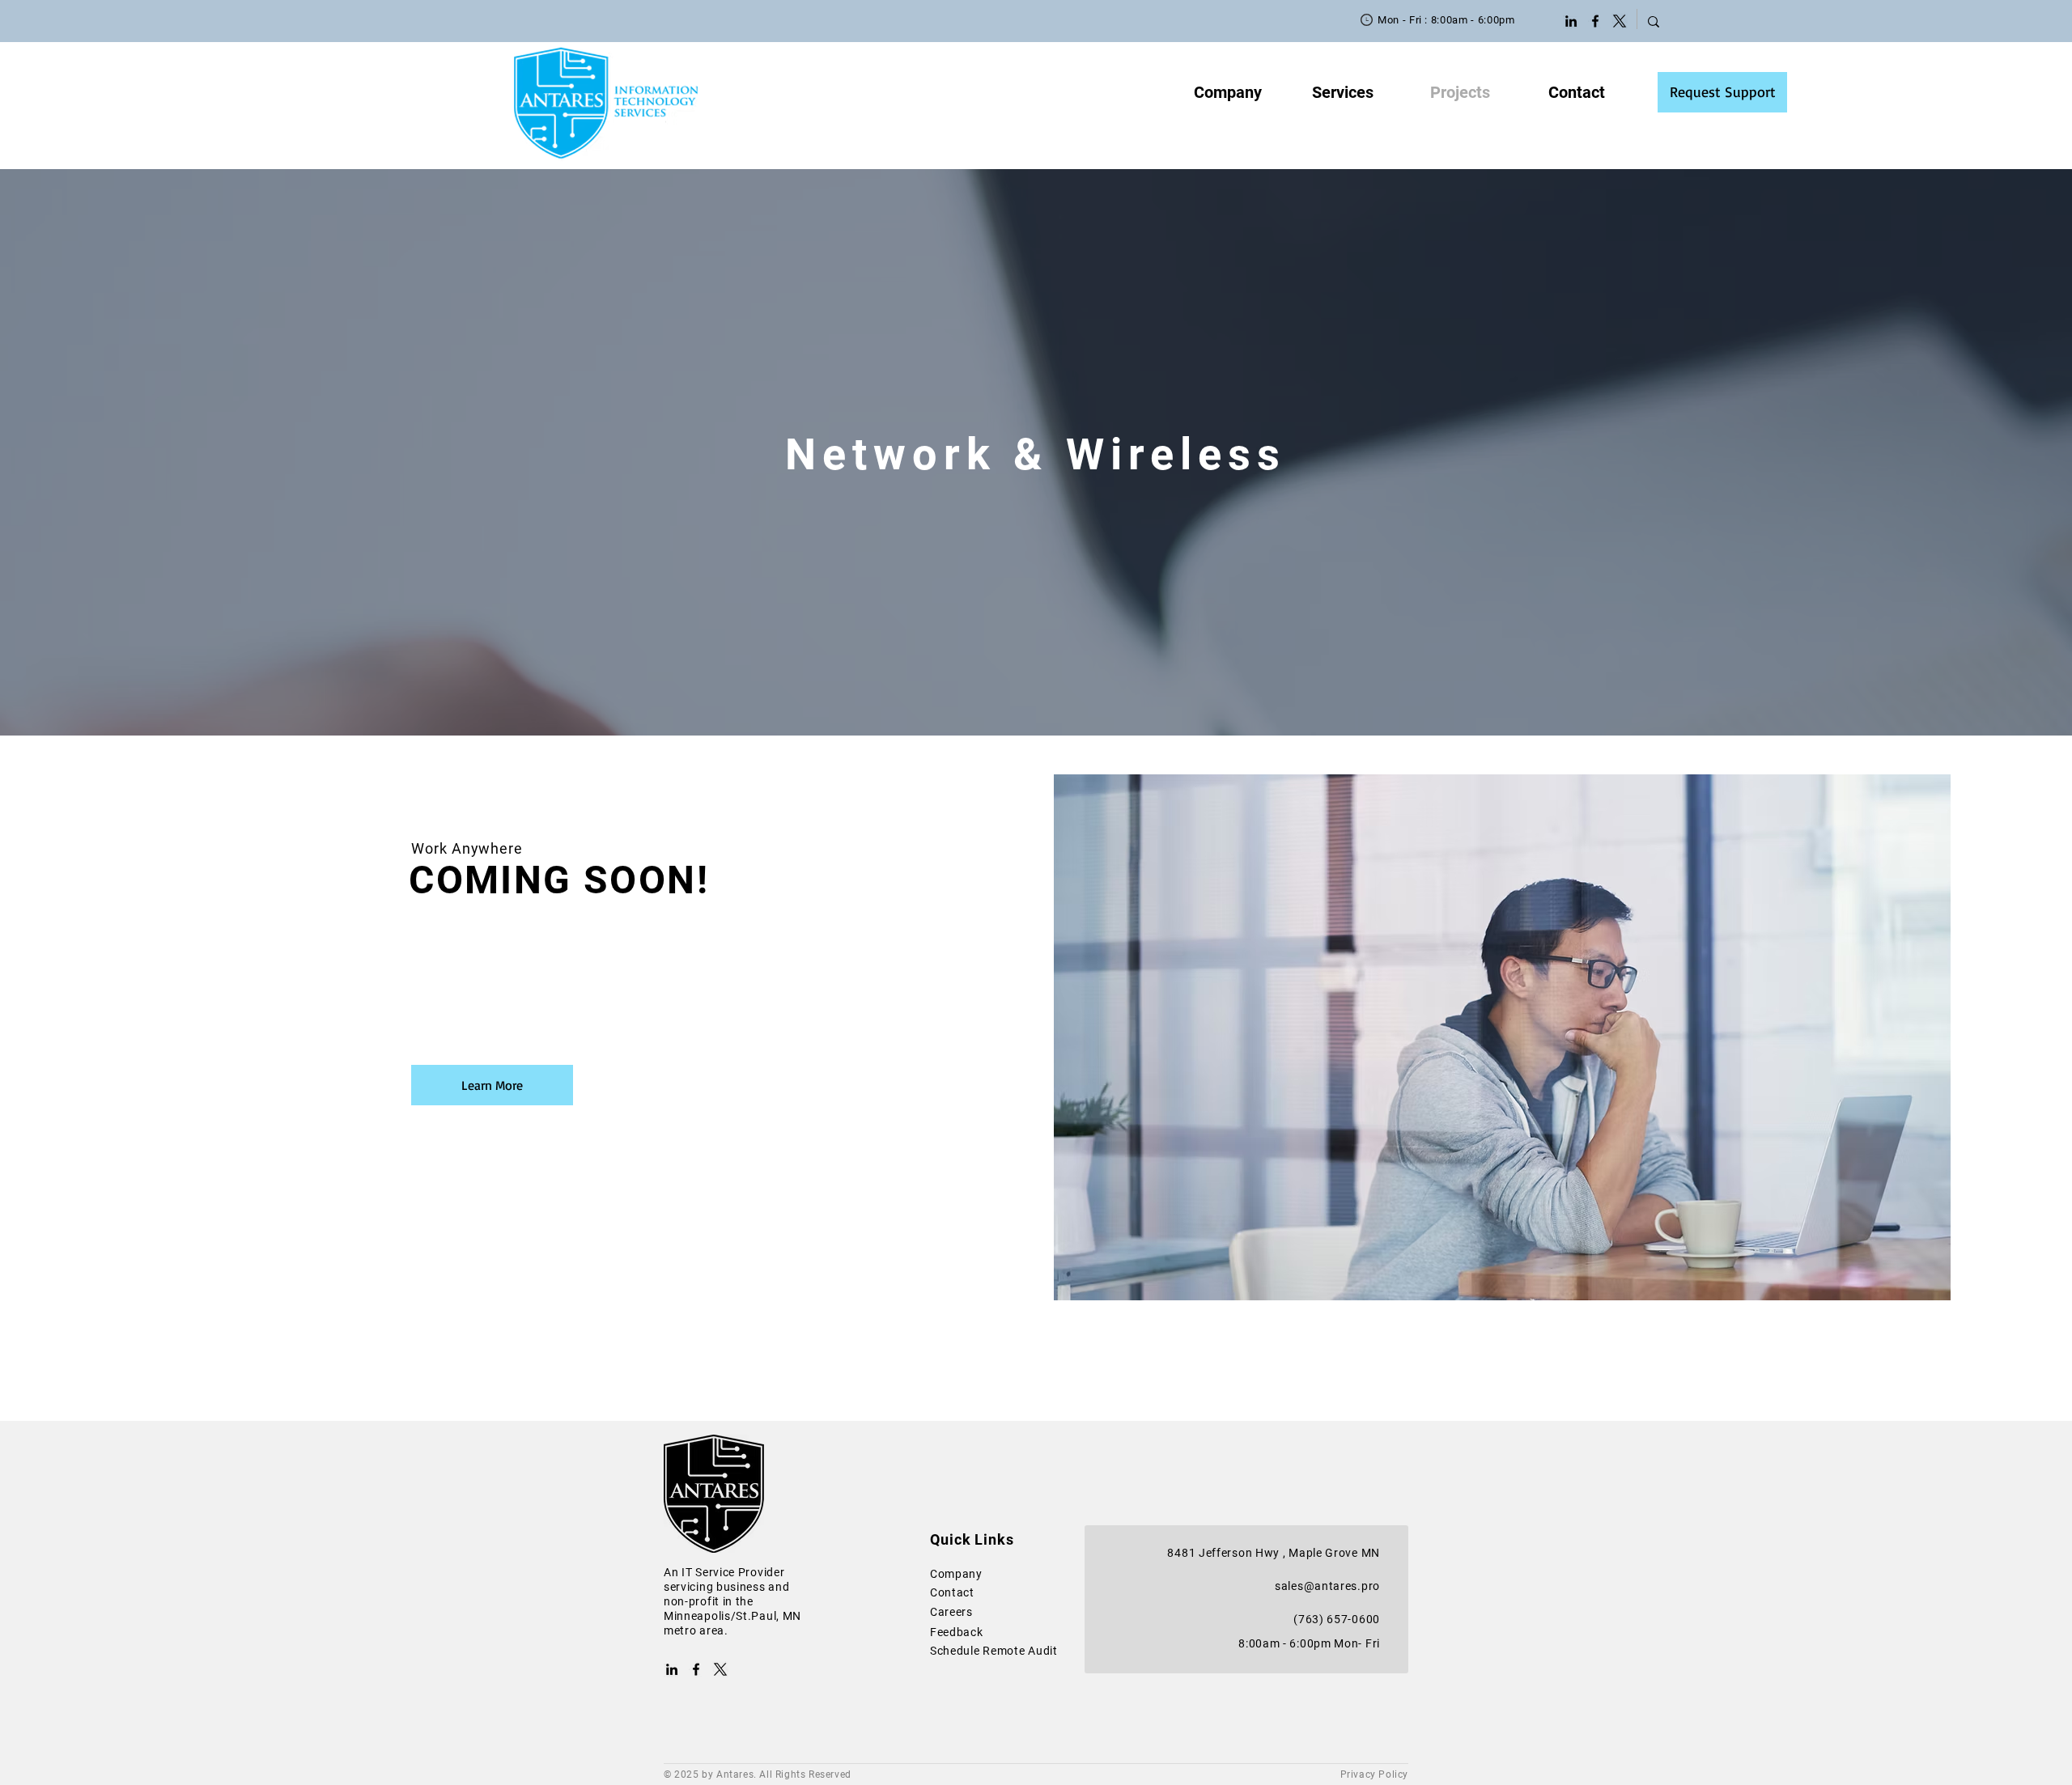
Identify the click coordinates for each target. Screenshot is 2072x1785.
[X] (1620, 21)
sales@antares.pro (1327, 1586)
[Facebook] (1595, 21)
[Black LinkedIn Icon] (1571, 21)
